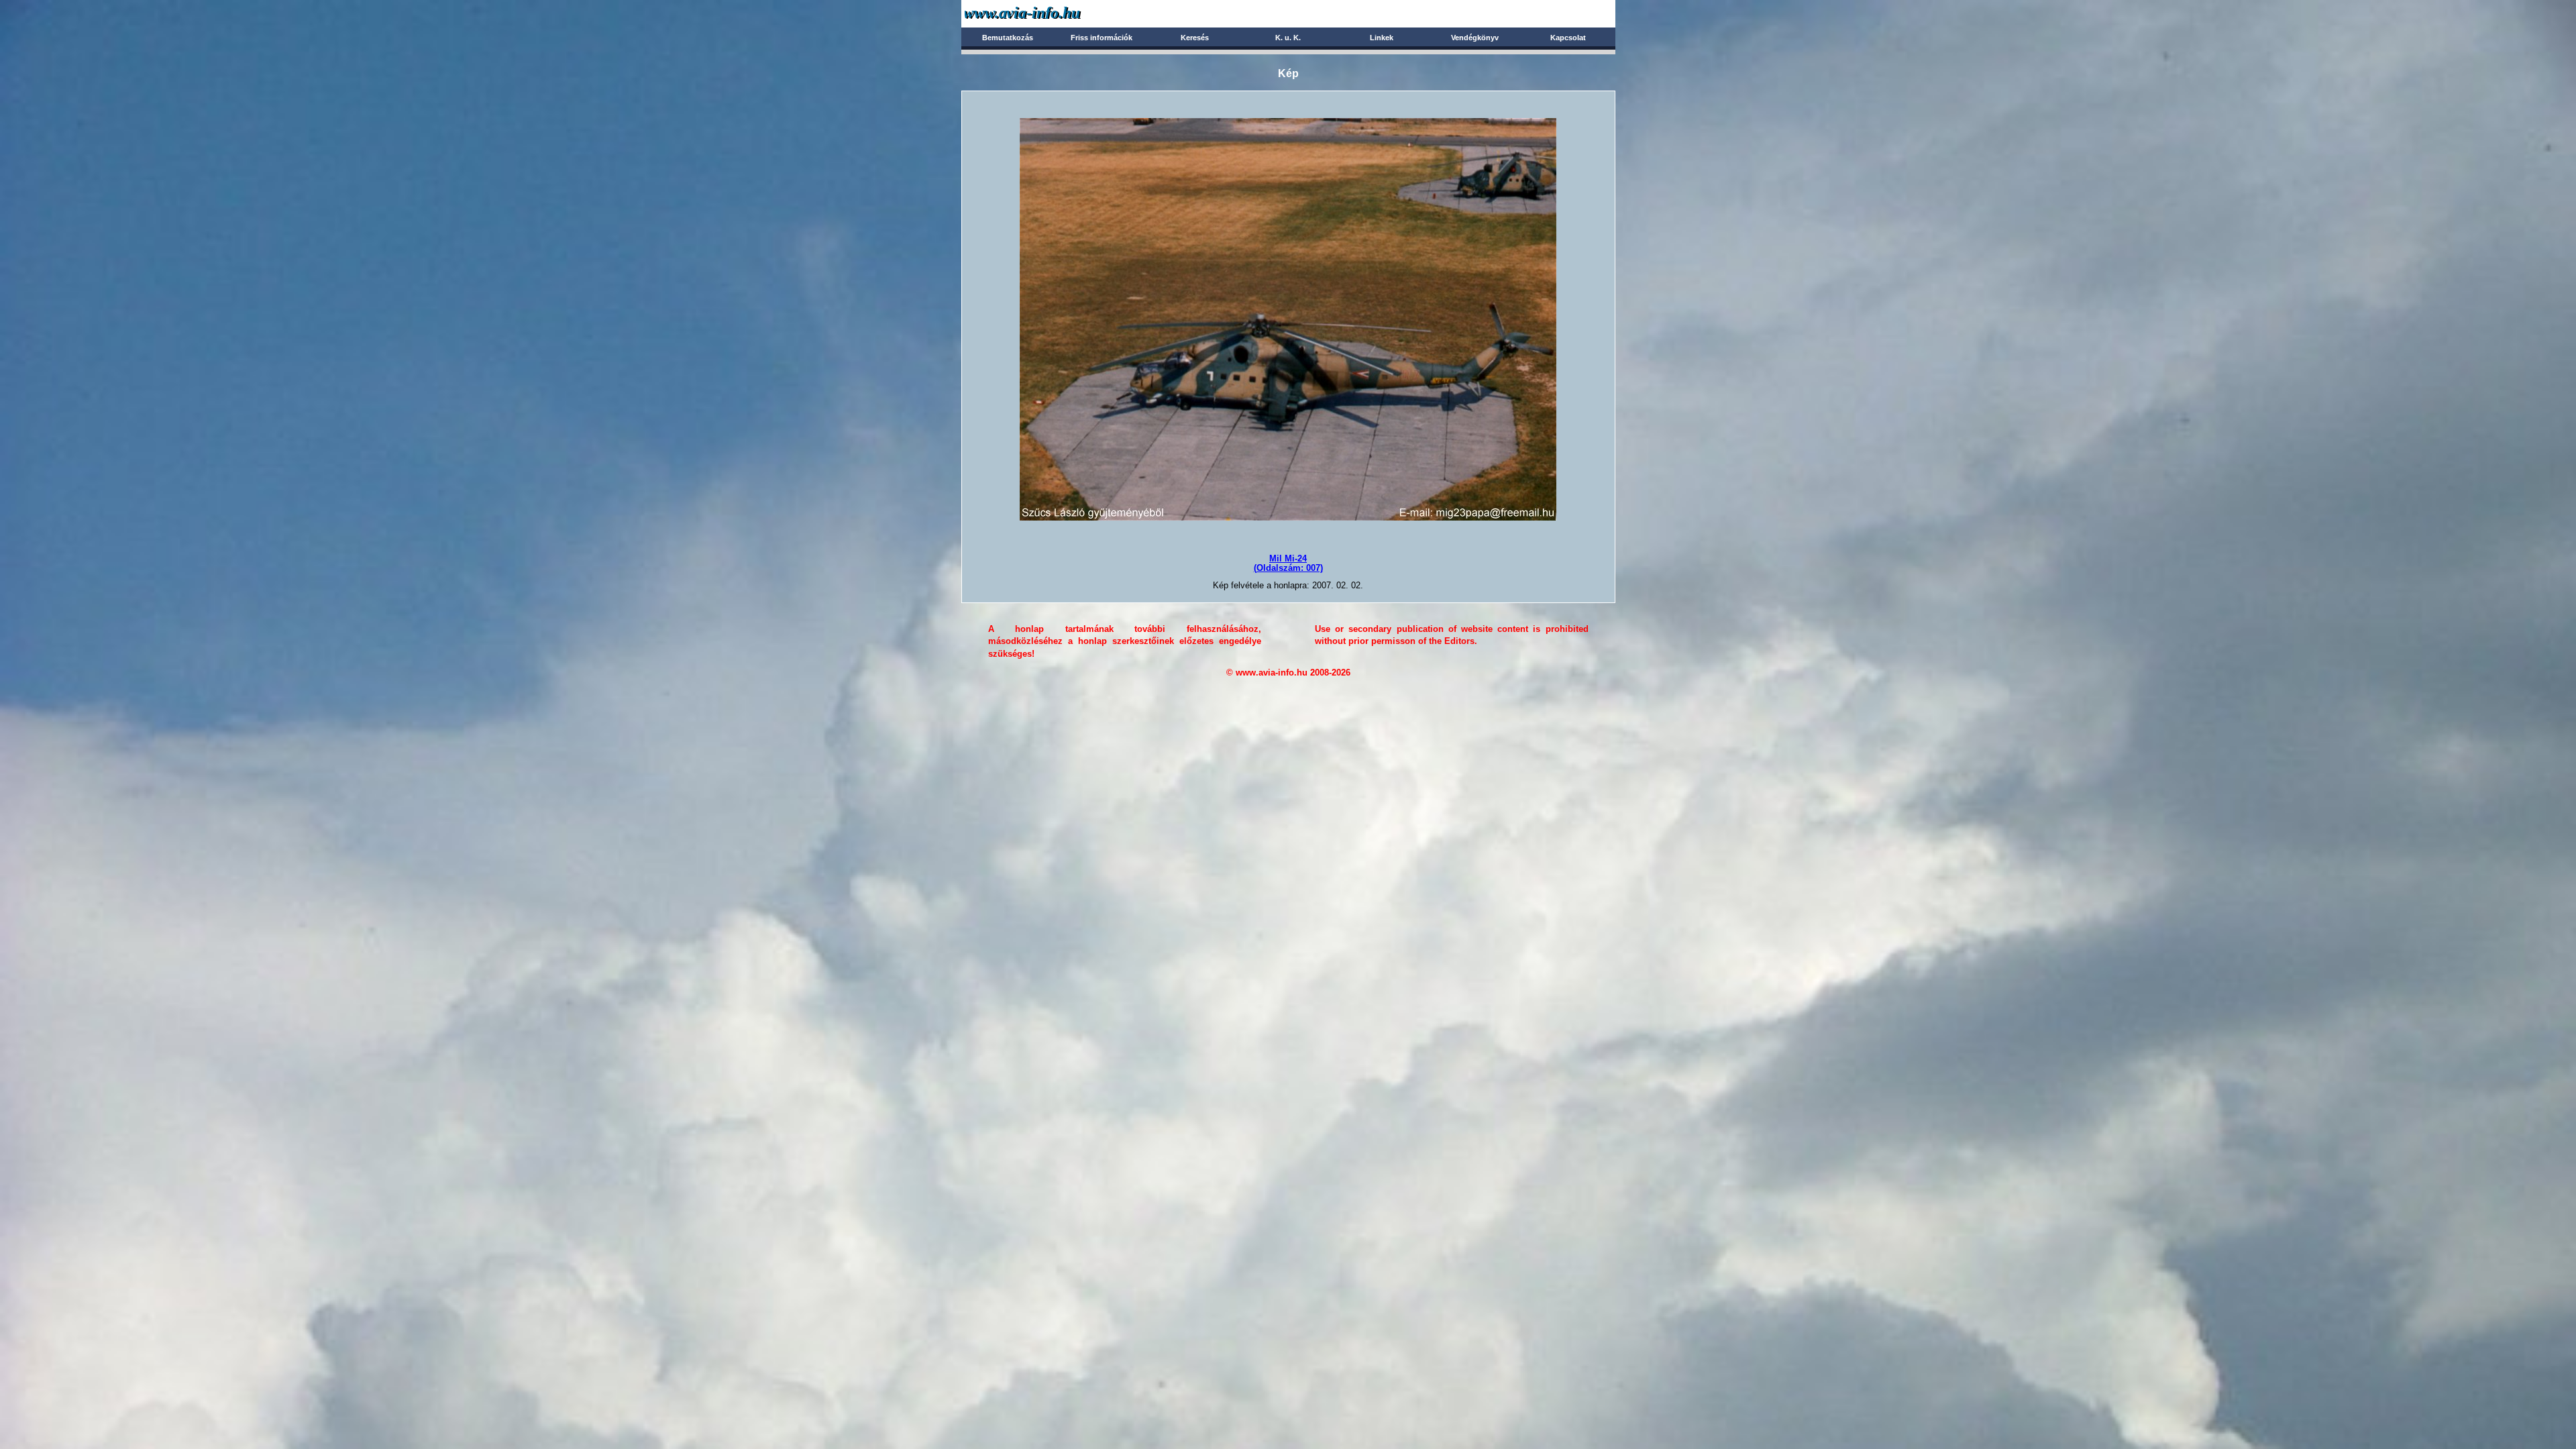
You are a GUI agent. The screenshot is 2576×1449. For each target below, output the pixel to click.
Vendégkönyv (1475, 38)
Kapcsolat (1568, 38)
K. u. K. (1288, 38)
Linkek (1382, 38)
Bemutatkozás (1008, 38)
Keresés (1195, 38)
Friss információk (1102, 38)
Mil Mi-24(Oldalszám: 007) (1288, 563)
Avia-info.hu (1046, 13)
